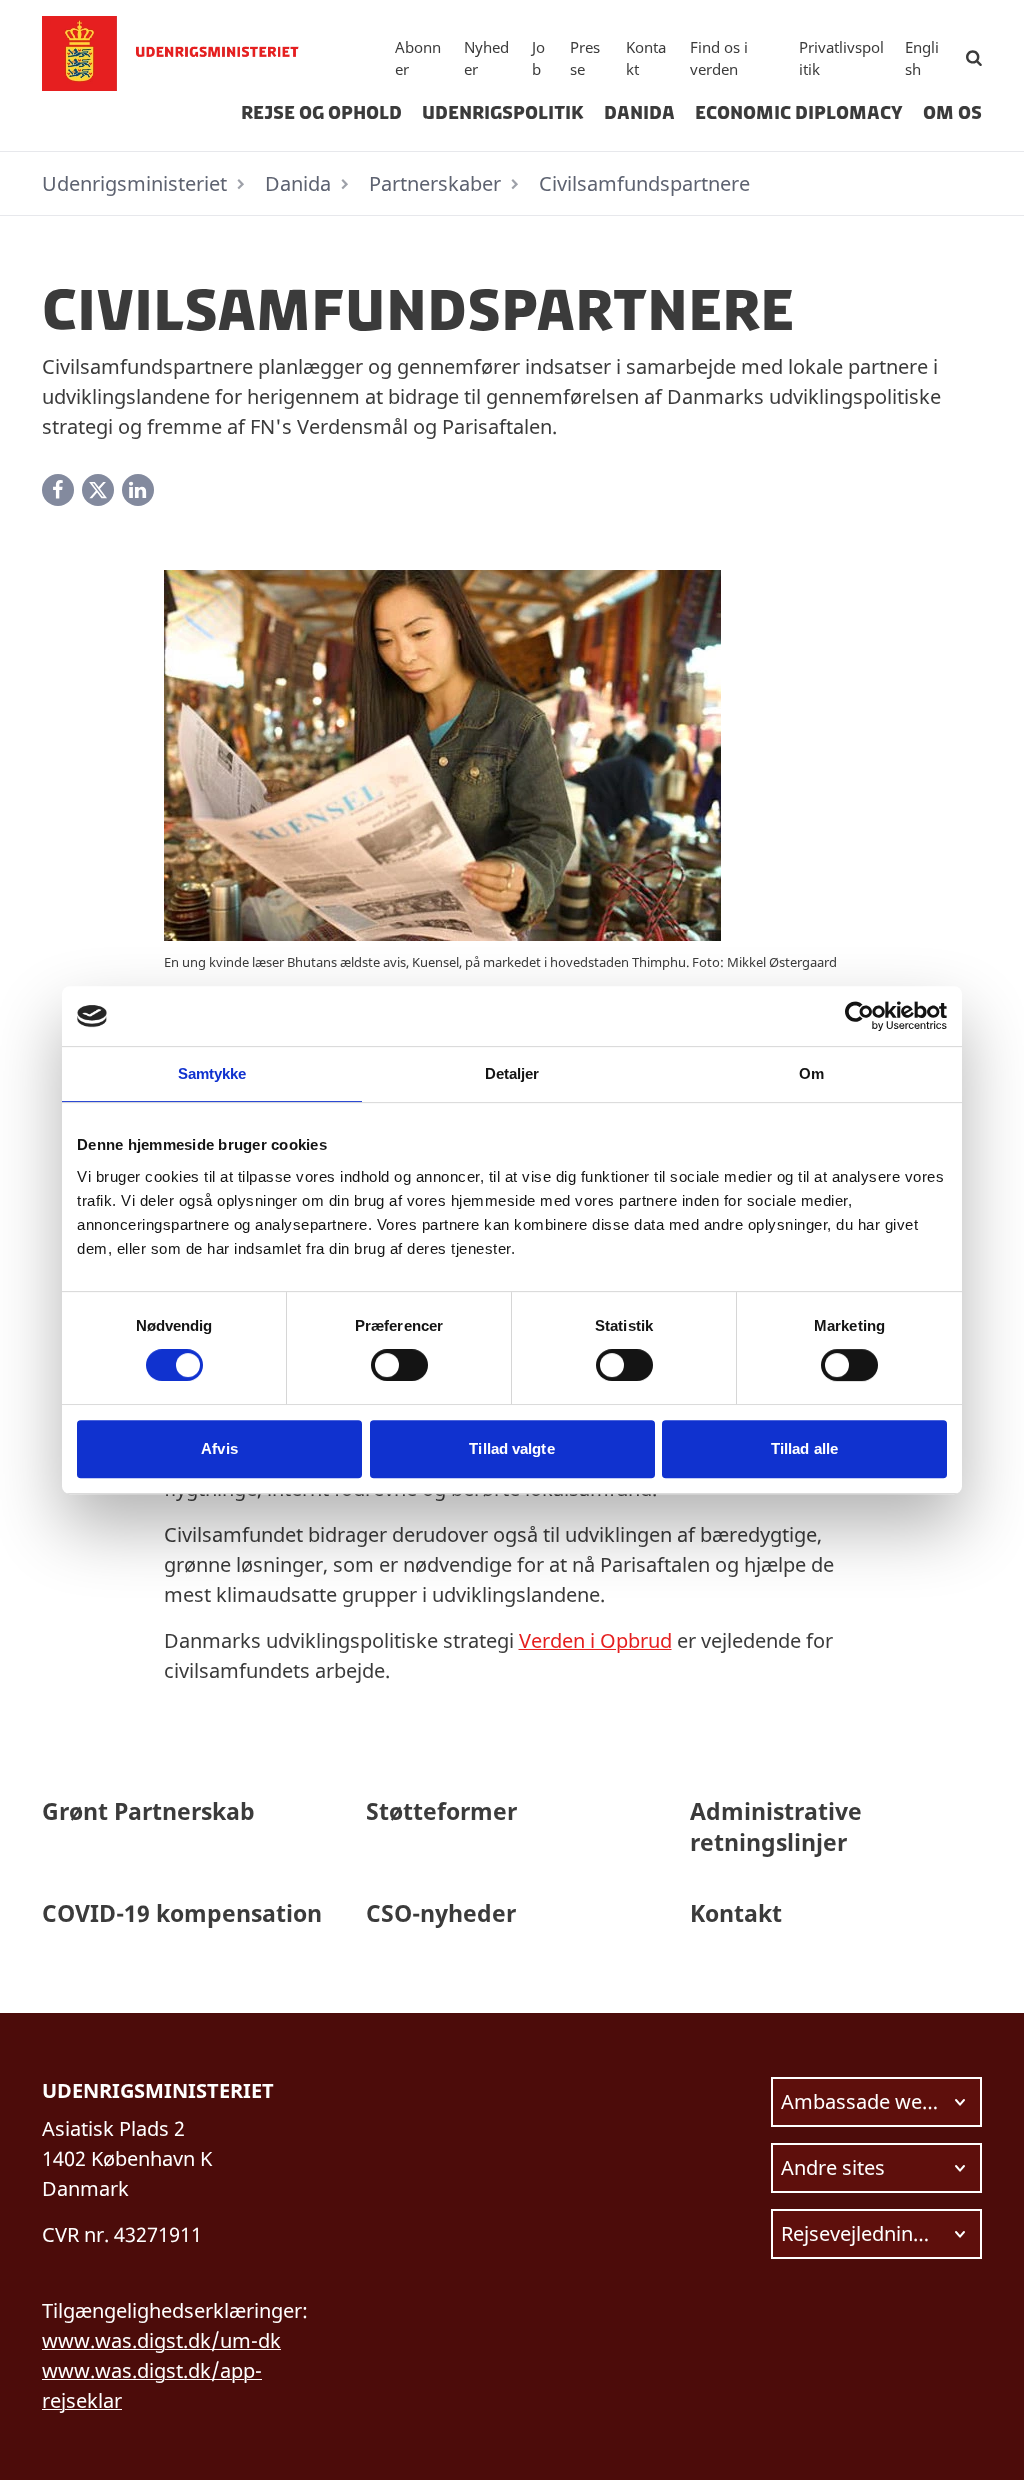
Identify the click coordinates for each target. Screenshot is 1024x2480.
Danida (639, 113)
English (922, 58)
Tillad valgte (511, 1448)
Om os (952, 113)
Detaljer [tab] (512, 1073)
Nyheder (486, 58)
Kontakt (646, 58)
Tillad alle (804, 1448)
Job (538, 58)
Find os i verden (719, 58)
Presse (585, 58)
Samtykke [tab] (212, 1073)
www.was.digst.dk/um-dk (161, 2340)
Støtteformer (441, 1811)
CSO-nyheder (441, 1913)
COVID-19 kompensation (182, 1913)
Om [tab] (811, 1073)
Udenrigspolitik (503, 113)
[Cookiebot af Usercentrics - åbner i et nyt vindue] (859, 1016)
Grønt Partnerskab (148, 1811)
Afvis (219, 1448)
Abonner (418, 58)
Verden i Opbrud (595, 1640)
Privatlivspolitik (841, 58)
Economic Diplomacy (799, 113)
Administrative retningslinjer (776, 1826)
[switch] (399, 1365)
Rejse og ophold (321, 113)
